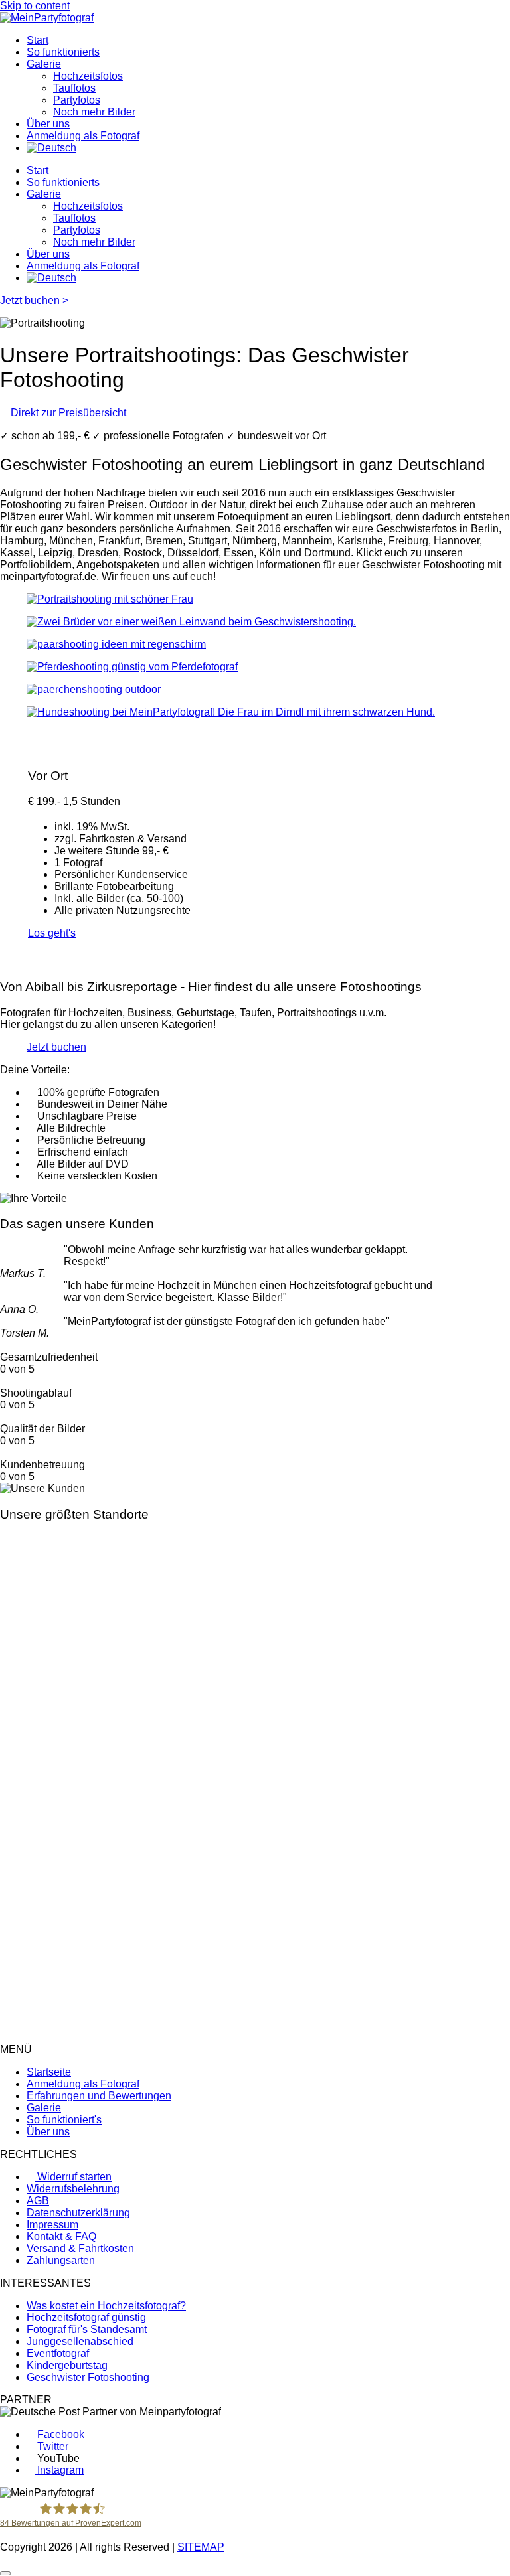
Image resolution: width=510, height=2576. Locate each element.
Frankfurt (21, 2013)
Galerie (44, 64)
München (22, 2025)
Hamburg (22, 2002)
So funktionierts (63, 52)
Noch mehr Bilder (94, 112)
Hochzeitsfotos (88, 76)
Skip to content (35, 6)
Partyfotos (77, 100)
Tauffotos (74, 88)
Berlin (14, 2037)
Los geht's (52, 933)
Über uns (48, 124)
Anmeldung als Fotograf (83, 136)
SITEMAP (201, 2547)
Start (38, 40)
